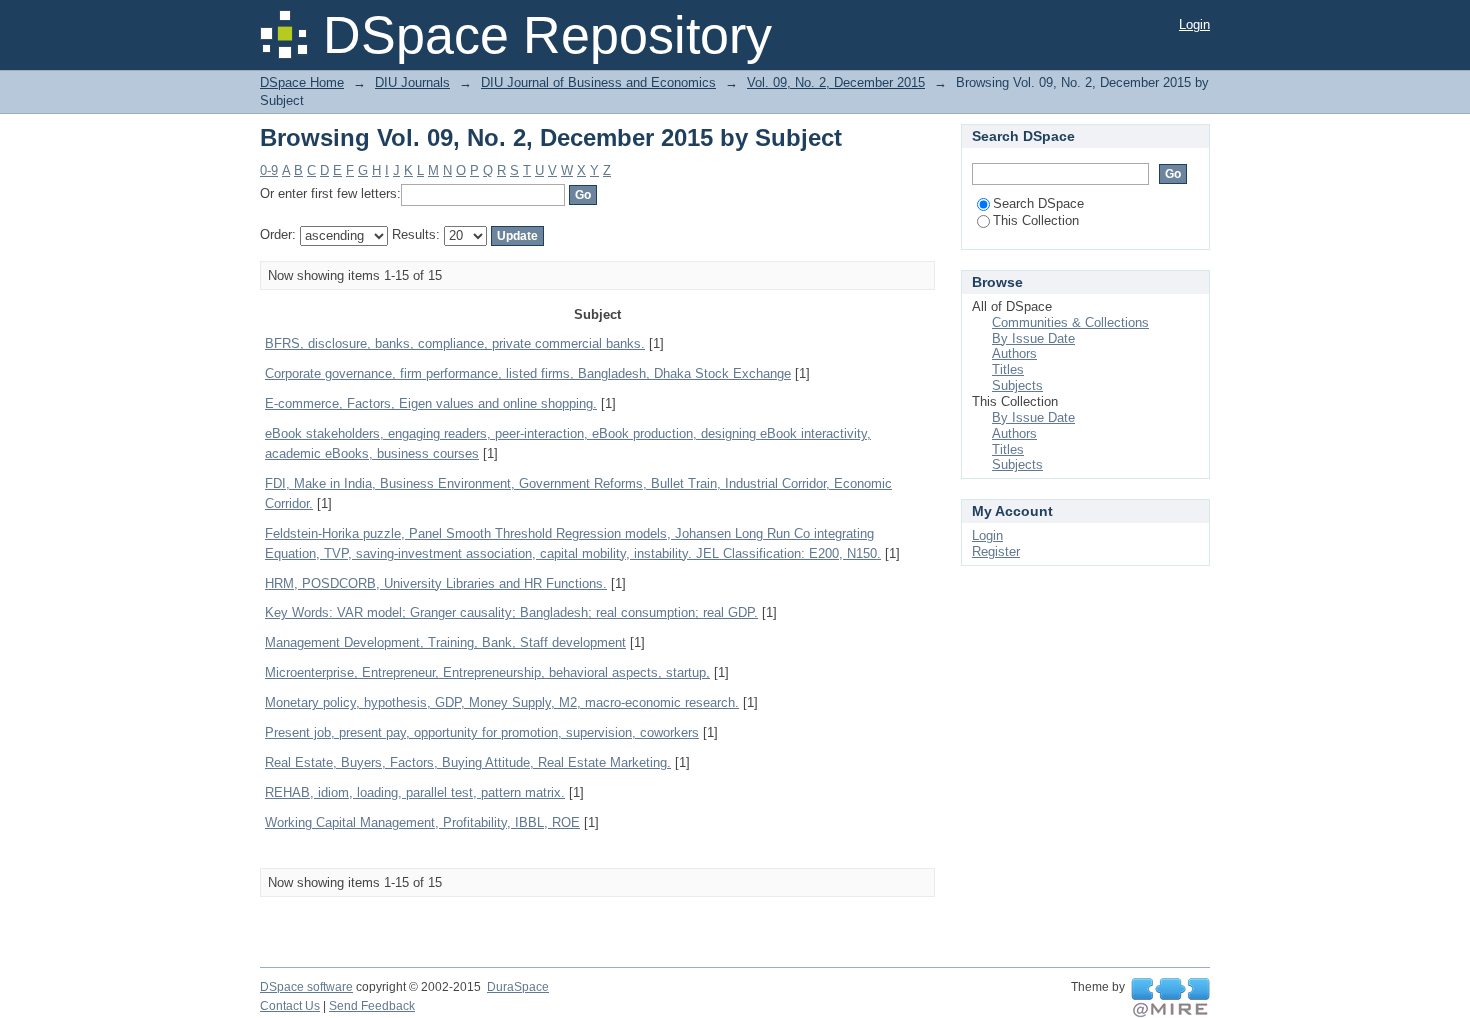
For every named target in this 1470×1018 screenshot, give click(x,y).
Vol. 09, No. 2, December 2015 (836, 82)
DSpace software (306, 987)
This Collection (1036, 220)
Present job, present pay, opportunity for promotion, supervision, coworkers (482, 732)
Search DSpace (1038, 203)
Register (996, 551)
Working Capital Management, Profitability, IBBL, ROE (422, 822)
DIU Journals (412, 82)
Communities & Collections (1070, 322)
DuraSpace (518, 987)
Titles (1008, 369)
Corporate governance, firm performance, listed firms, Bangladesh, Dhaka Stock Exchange (528, 373)
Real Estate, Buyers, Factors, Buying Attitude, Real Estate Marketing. (468, 762)
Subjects (1017, 385)
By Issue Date (1033, 338)
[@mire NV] (1170, 998)
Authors (1014, 353)
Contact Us (290, 1006)
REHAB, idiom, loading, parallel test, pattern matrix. (415, 792)
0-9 (269, 170)
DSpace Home (302, 82)
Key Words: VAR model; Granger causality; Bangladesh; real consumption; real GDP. (511, 612)
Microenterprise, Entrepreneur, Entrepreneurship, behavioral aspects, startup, (487, 672)
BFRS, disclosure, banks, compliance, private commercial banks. (455, 343)
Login (1194, 24)
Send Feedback (372, 1006)
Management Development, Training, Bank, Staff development (445, 642)
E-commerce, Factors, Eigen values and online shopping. (431, 403)
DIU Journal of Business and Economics (598, 82)
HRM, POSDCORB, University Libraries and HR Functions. (436, 583)
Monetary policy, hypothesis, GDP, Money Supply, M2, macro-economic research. (502, 702)
